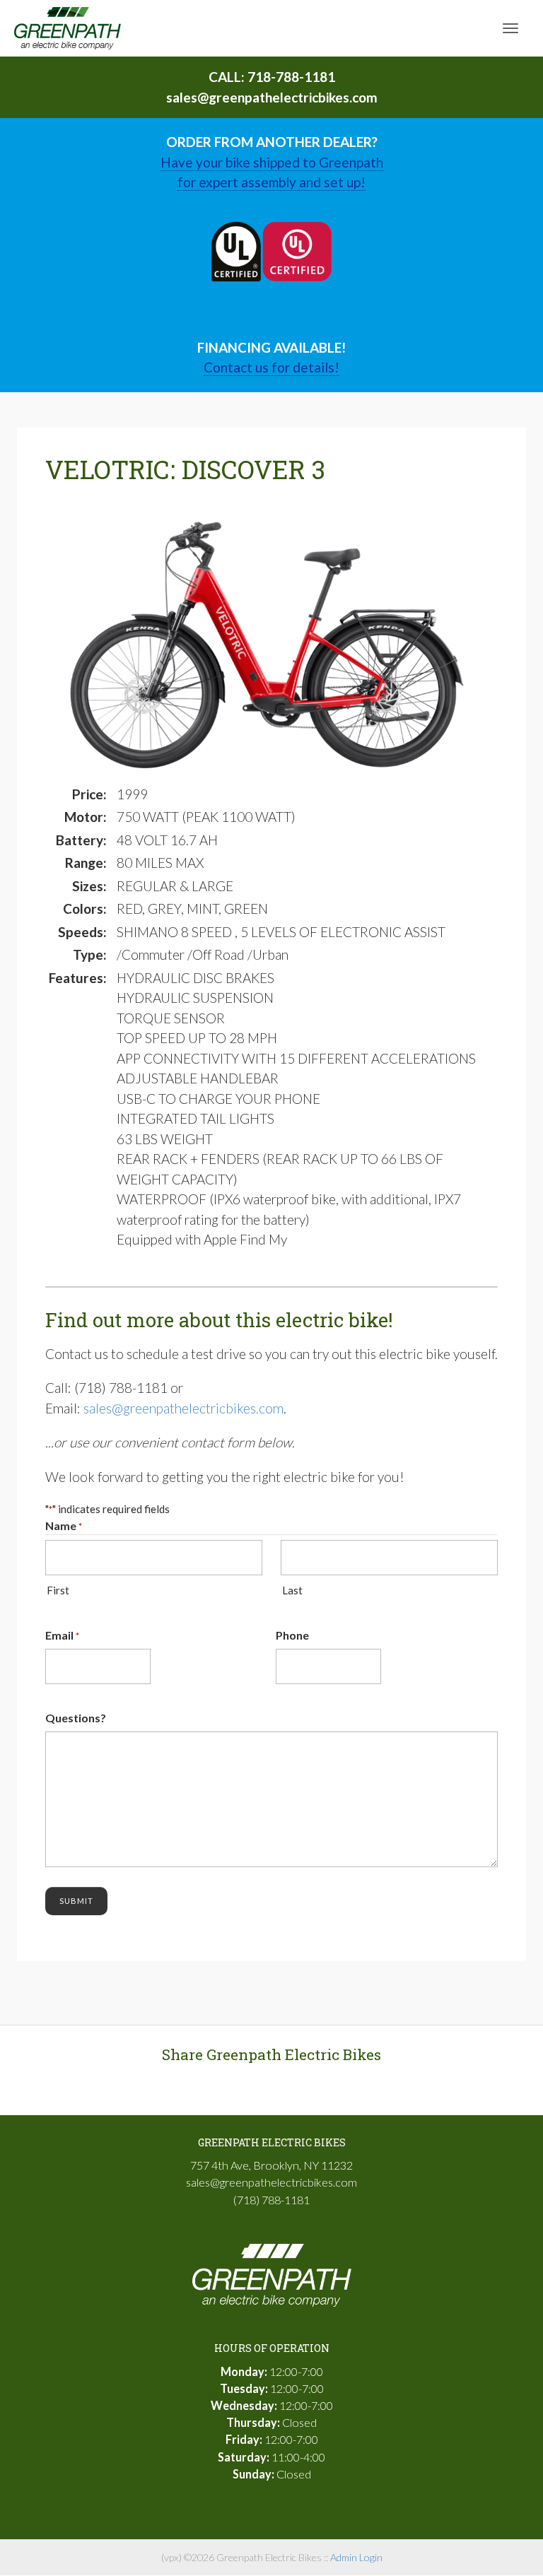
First (58, 1590)
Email (62, 1635)
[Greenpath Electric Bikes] (68, 27)
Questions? (76, 1718)
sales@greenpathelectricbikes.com (272, 97)
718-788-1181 (291, 77)
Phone (292, 1635)
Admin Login (356, 2557)
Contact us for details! (271, 367)
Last (292, 1590)
